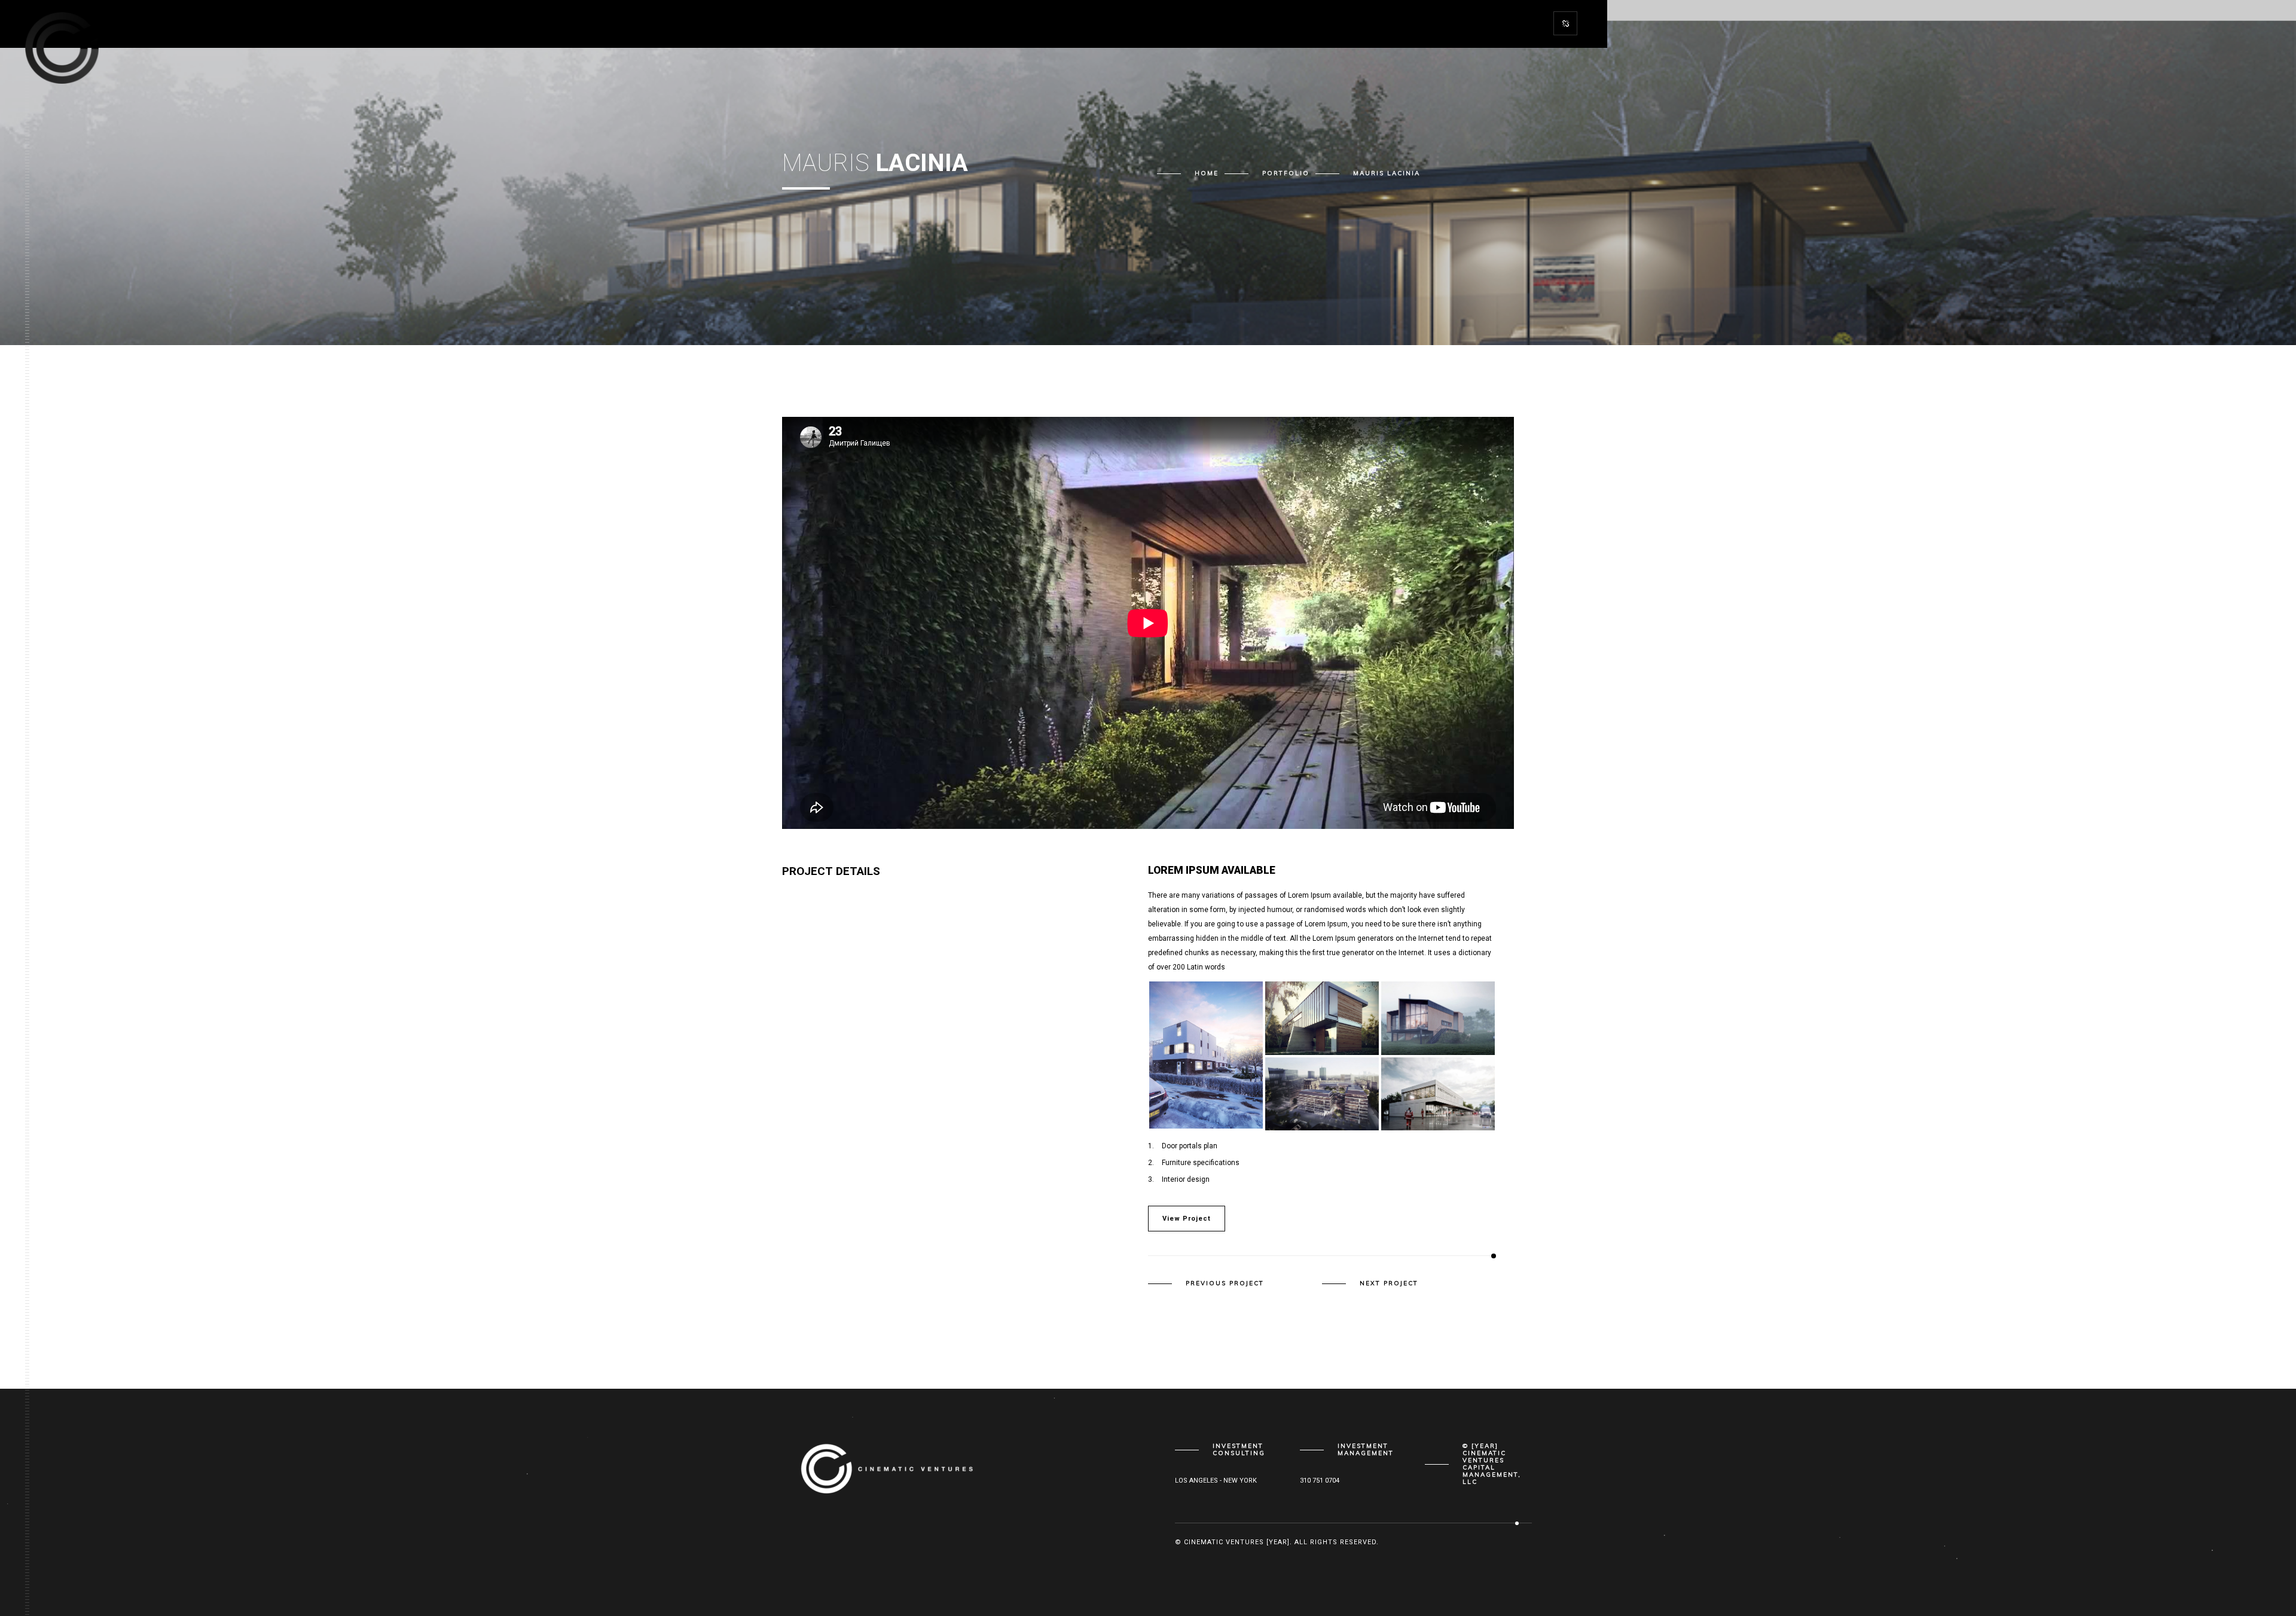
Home (1207, 173)
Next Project (1389, 1283)
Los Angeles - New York (1216, 1481)
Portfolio (1286, 173)
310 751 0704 (1320, 1481)
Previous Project (1225, 1283)
